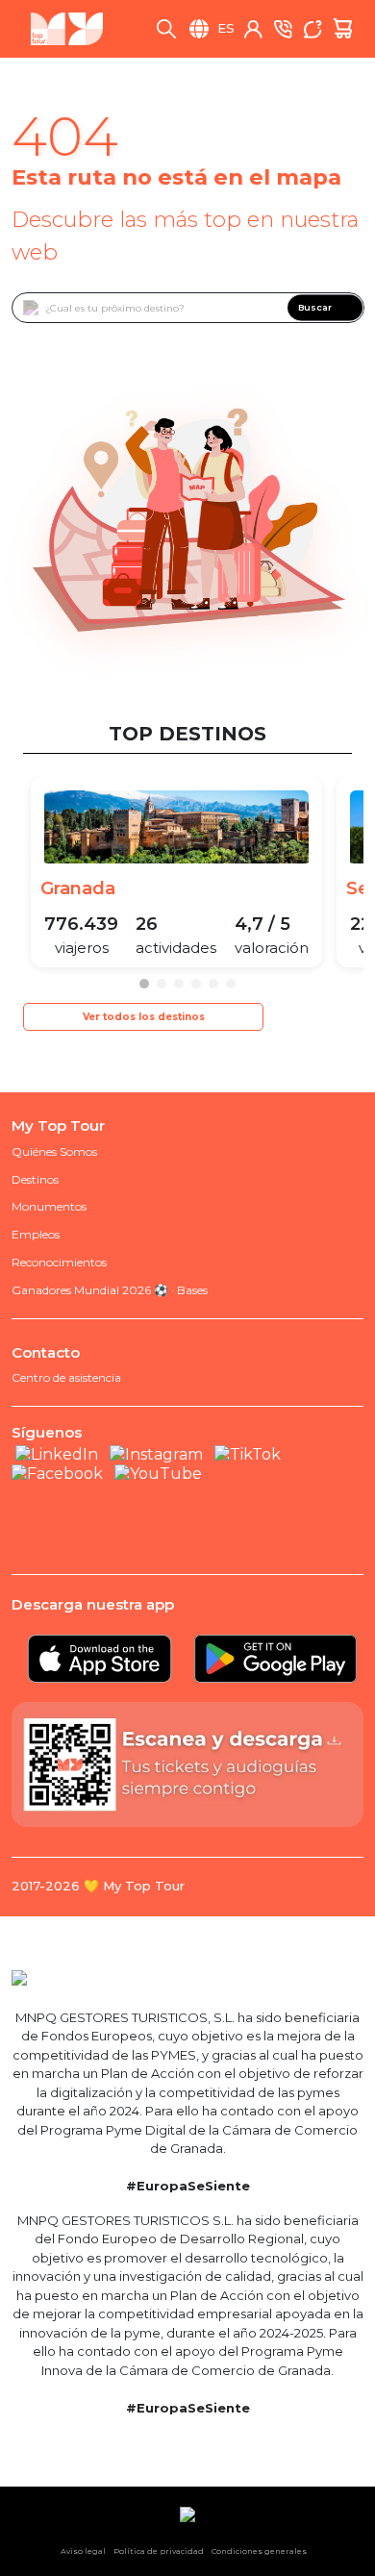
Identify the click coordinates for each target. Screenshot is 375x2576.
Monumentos (49, 1206)
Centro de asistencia (66, 1377)
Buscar (315, 307)
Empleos (36, 1234)
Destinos (35, 1179)
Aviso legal (83, 2551)
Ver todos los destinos (144, 1017)
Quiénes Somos (54, 1151)
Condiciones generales (259, 2551)
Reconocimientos (59, 1262)
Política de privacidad (159, 2551)
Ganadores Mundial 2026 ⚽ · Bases (110, 1290)
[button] (144, 984)
